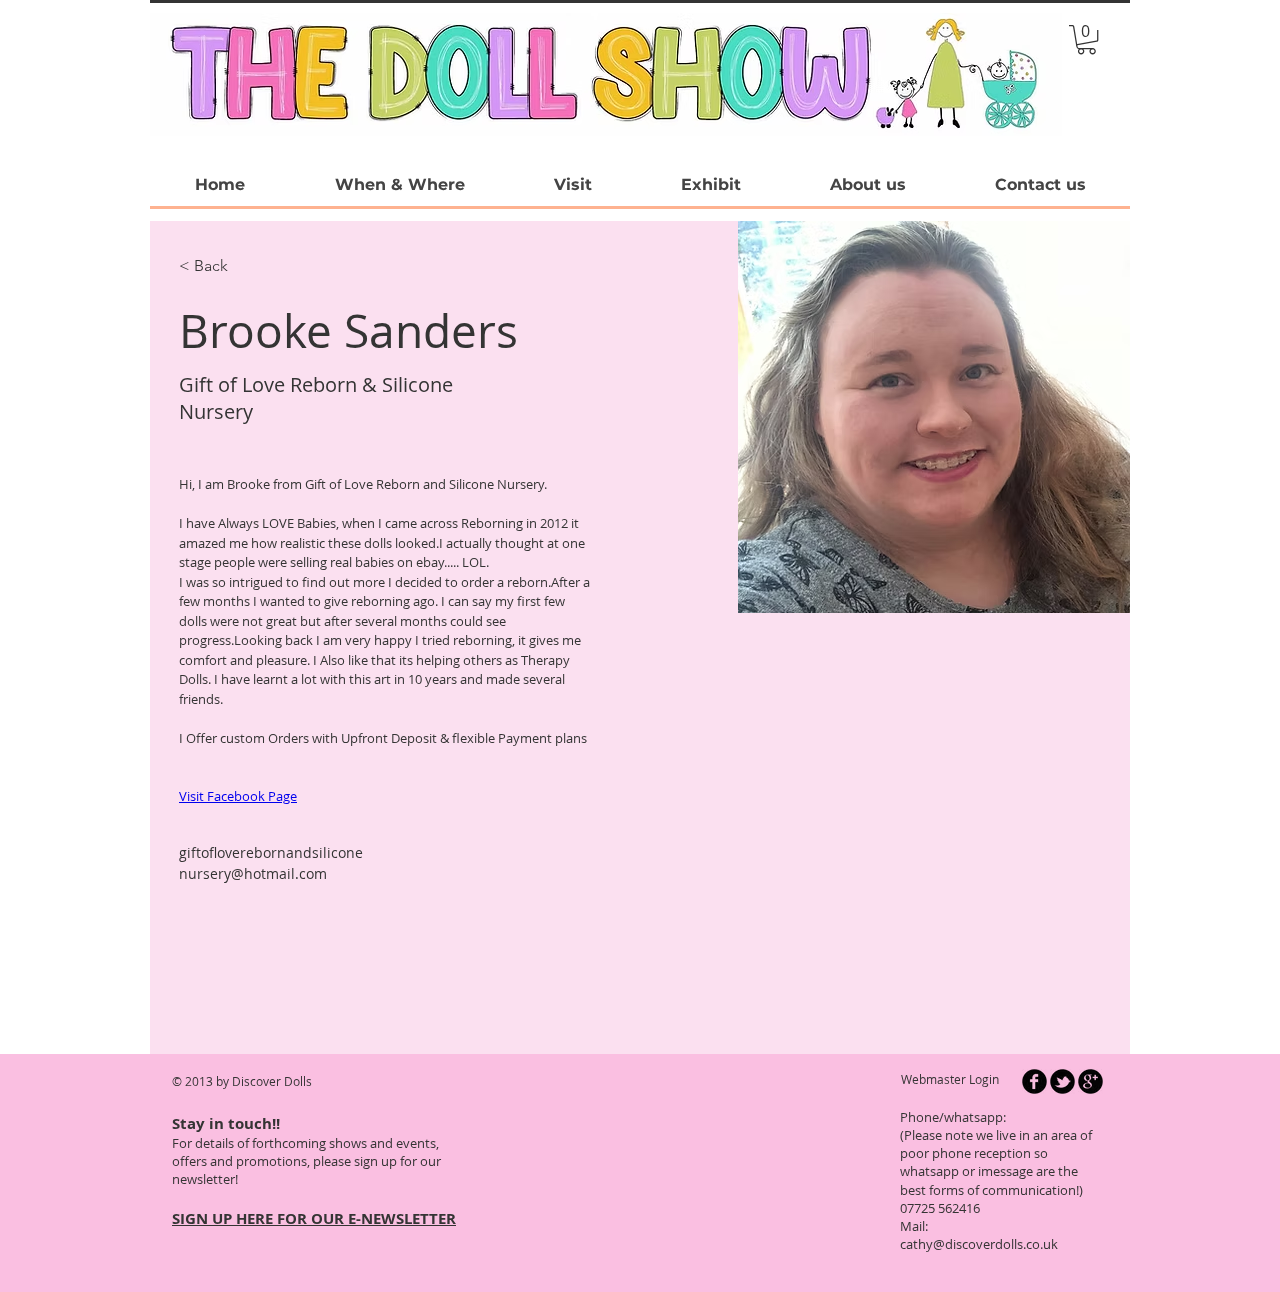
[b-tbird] (1062, 1081)
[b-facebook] (1034, 1081)
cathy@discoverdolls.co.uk (979, 1244)
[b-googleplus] (1090, 1081)
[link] (1086, 39)
